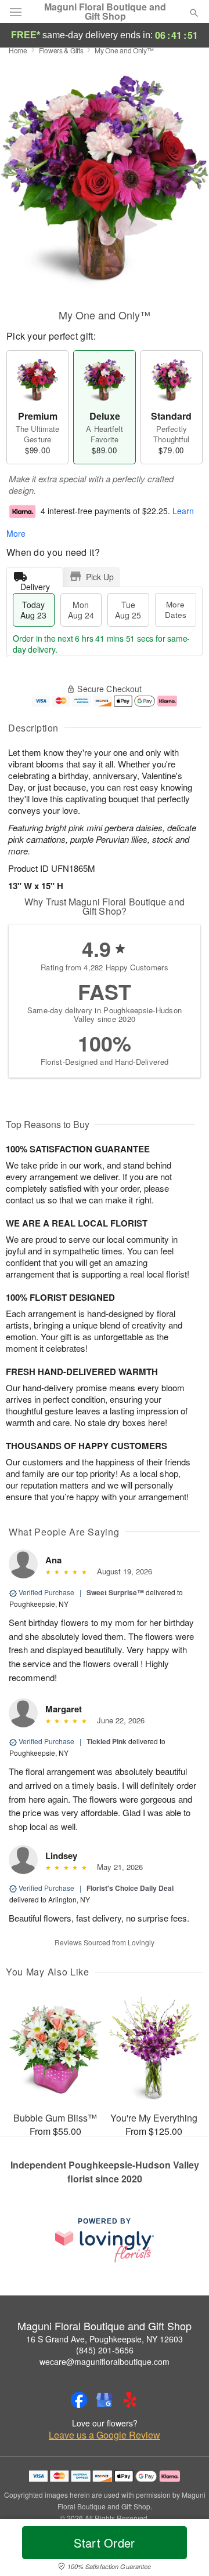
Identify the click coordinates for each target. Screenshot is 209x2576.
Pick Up (100, 577)
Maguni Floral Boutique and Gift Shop (105, 12)
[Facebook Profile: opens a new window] (79, 2400)
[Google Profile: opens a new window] (105, 2400)
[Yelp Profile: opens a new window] (130, 2400)
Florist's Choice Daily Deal (130, 1888)
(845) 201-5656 (105, 2350)
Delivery (35, 584)
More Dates (176, 610)
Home (18, 50)
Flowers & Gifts (61, 50)
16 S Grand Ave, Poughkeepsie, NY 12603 (105, 2339)
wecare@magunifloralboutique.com (105, 2362)
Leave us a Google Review (105, 2435)
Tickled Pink (107, 1741)
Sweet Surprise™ (115, 1592)
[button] (184, 2550)
